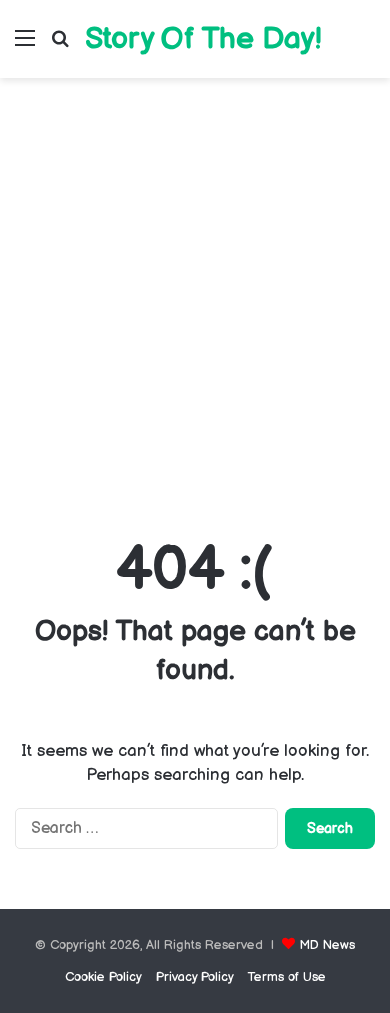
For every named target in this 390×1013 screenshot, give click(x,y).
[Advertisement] (195, 303)
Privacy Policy (195, 977)
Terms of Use (287, 977)
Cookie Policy (103, 977)
